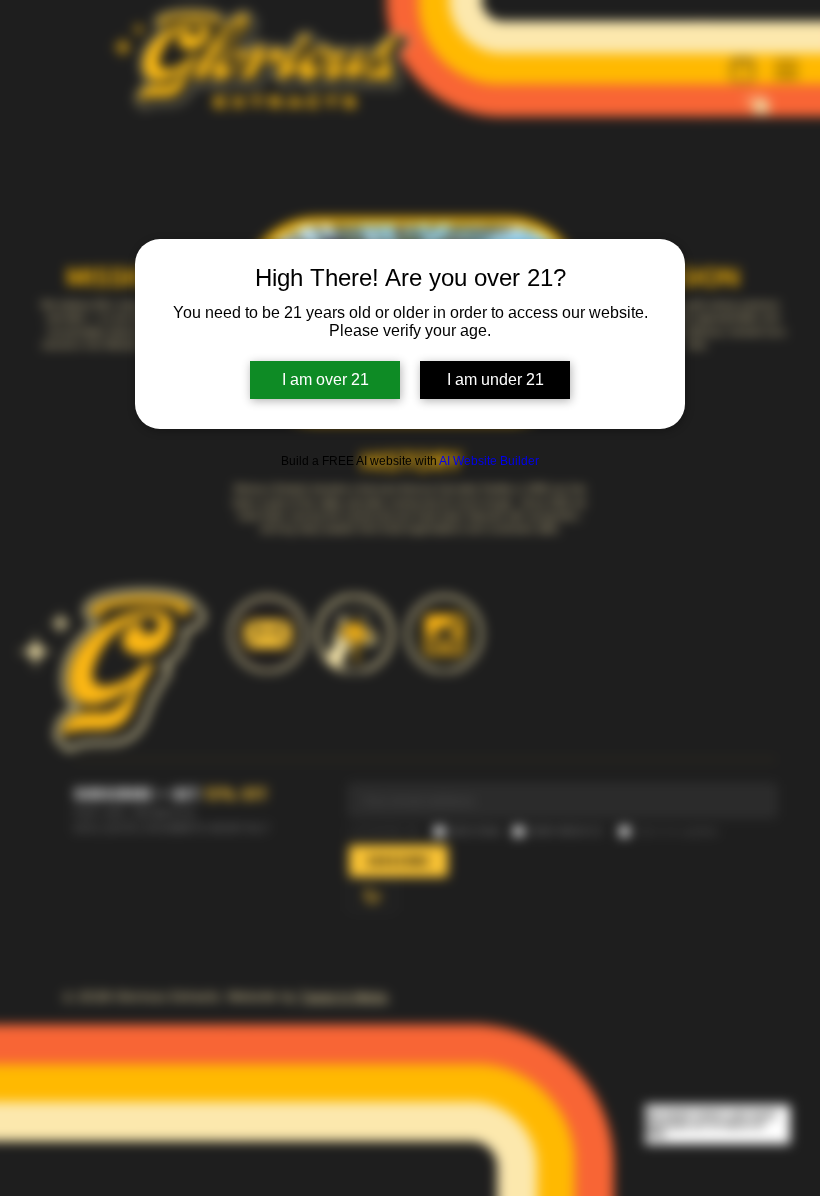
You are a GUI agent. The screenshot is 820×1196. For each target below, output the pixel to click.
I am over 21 (325, 379)
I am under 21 (495, 379)
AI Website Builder (489, 461)
